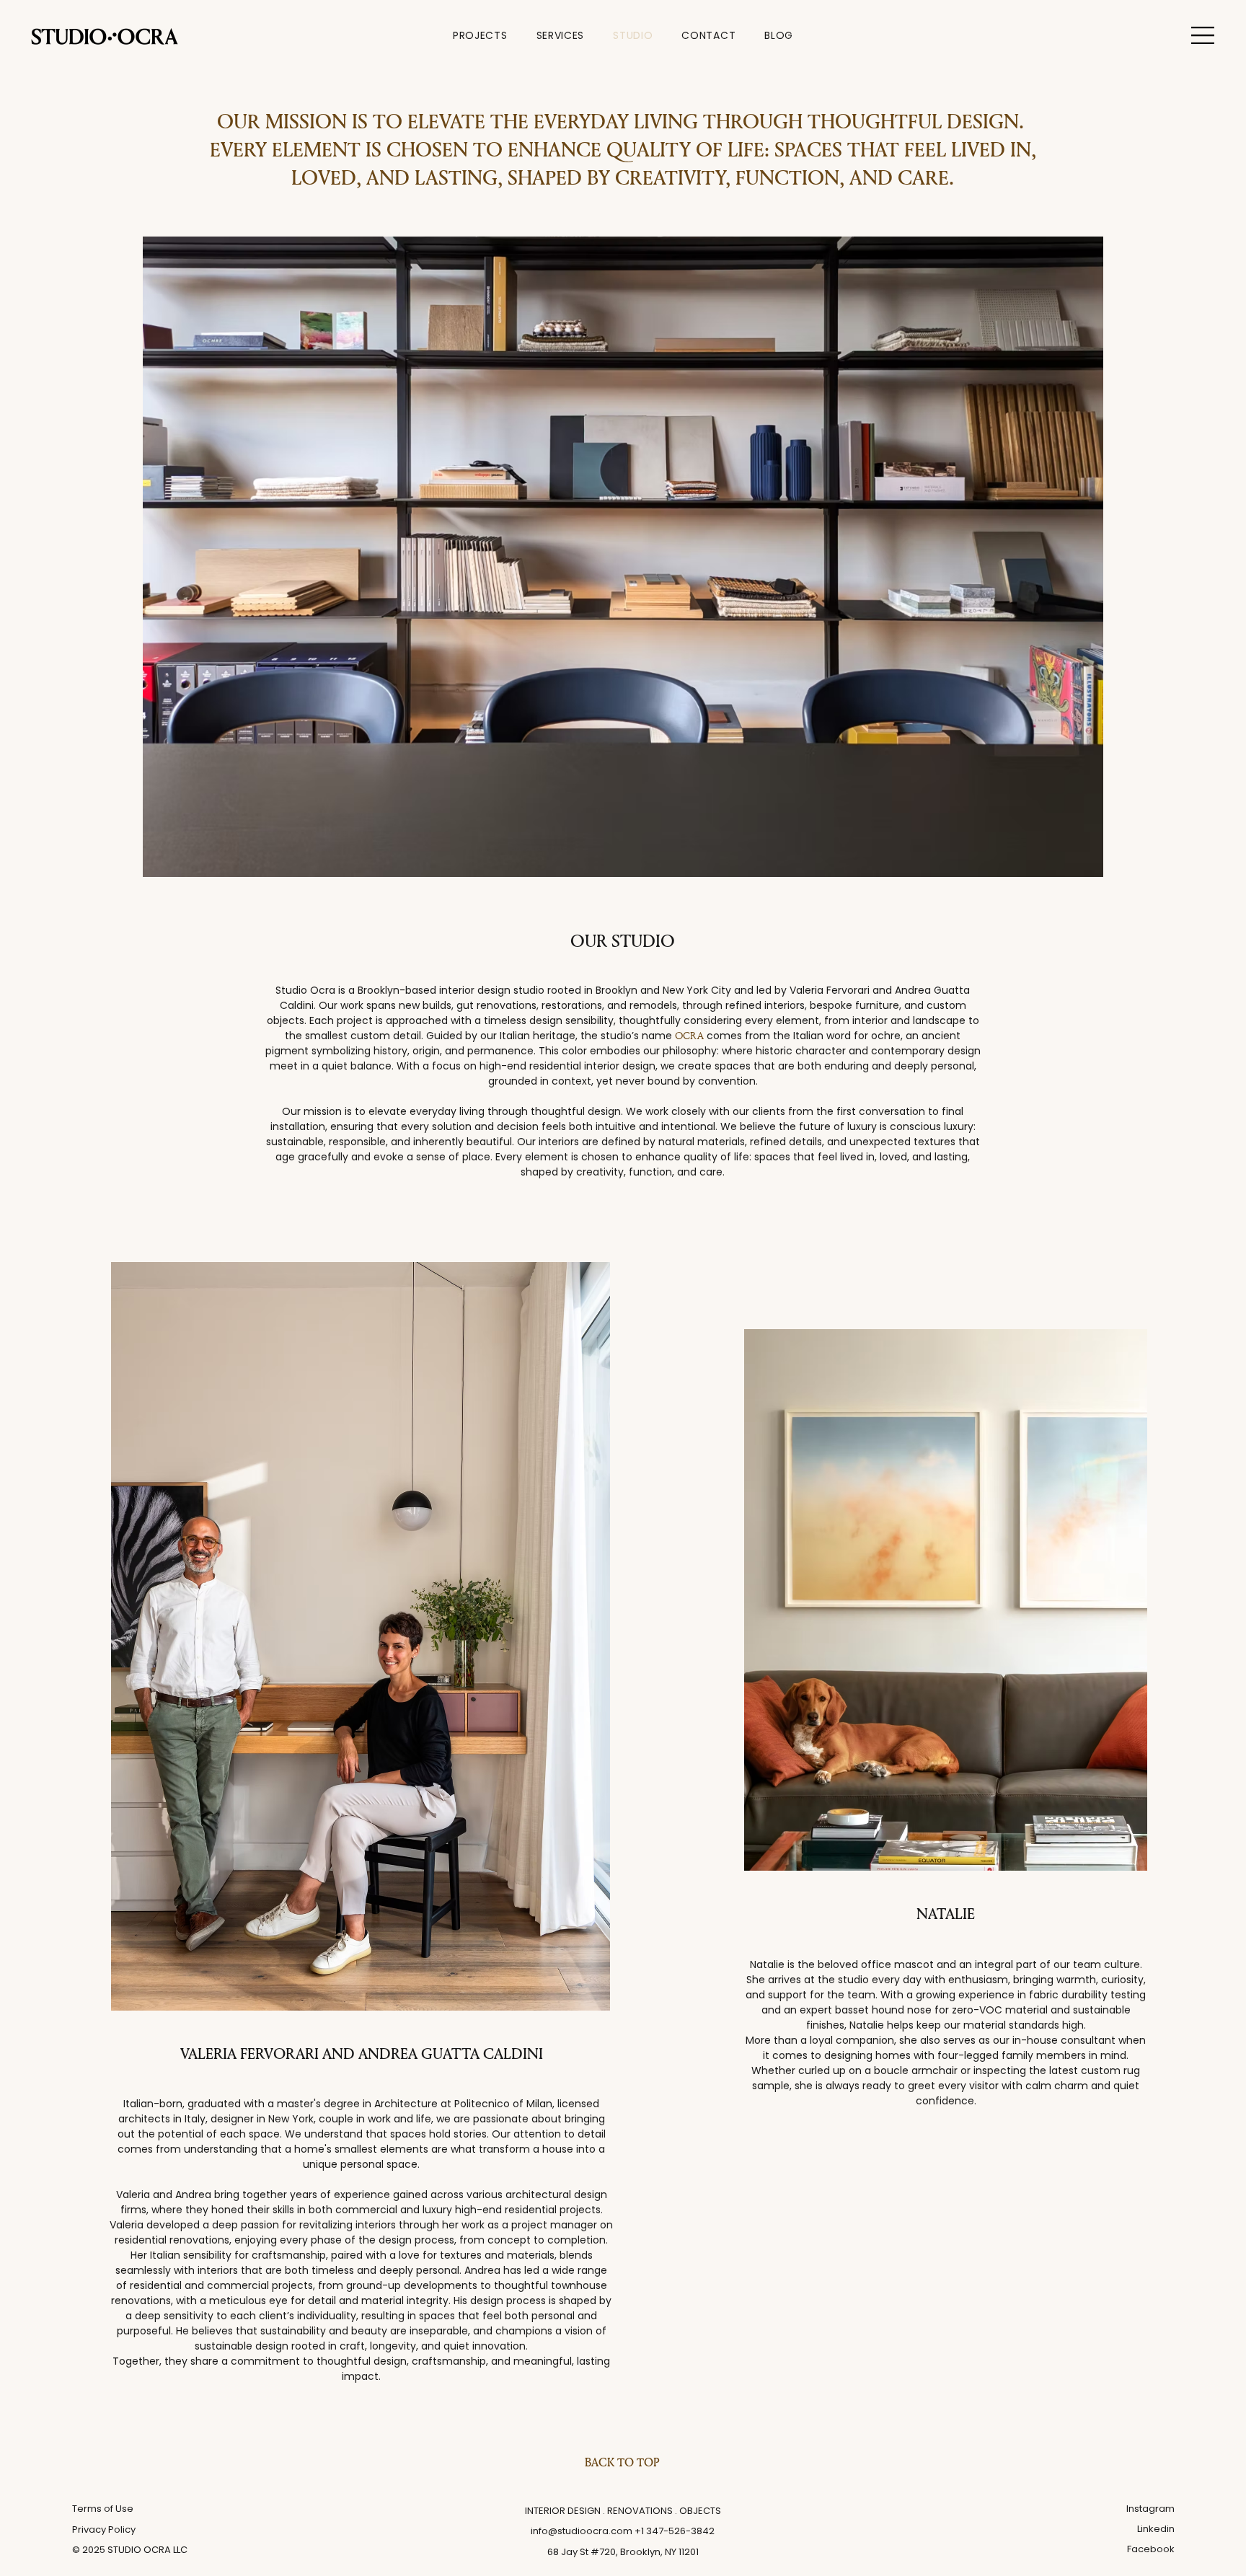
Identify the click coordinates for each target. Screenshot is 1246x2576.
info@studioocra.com (582, 2531)
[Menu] (1203, 35)
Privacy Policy (104, 2529)
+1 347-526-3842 (675, 2531)
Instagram (1150, 2509)
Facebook (1151, 2549)
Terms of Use (103, 2509)
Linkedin (1156, 2529)
